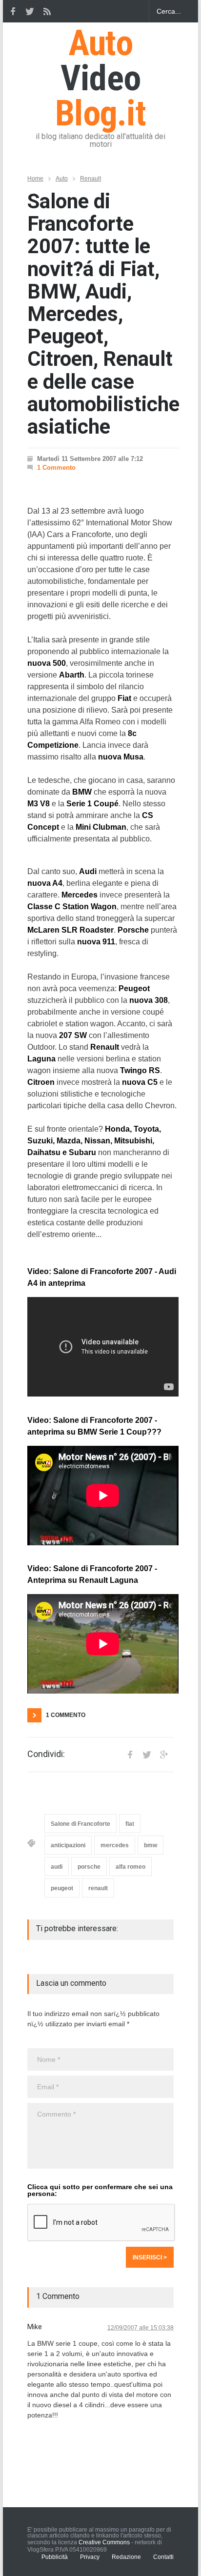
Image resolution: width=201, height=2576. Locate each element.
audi (57, 1867)
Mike (35, 2327)
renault (98, 1888)
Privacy (90, 2557)
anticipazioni (68, 1845)
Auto (62, 179)
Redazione (126, 2557)
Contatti (163, 2557)
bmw (151, 1845)
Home (35, 179)
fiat (130, 1824)
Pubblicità (55, 2557)
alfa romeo (131, 1867)
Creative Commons (104, 2542)
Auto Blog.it (100, 78)
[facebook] (13, 11)
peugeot (62, 1888)
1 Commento (56, 468)
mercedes (115, 1845)
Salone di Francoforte (80, 1824)
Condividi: (46, 1754)
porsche (89, 1867)
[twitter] (30, 11)
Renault (90, 179)
